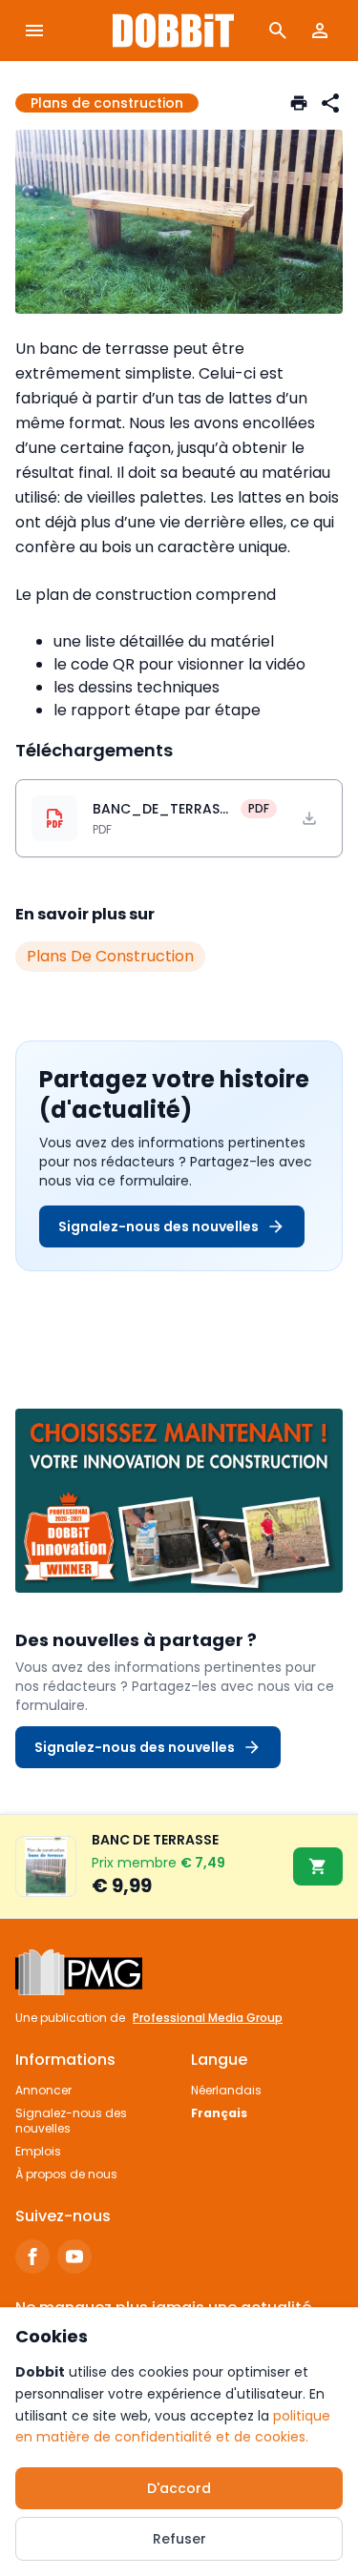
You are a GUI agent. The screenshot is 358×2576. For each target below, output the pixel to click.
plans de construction (110, 956)
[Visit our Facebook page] (32, 2257)
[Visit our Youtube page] (74, 2257)
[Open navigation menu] (34, 31)
